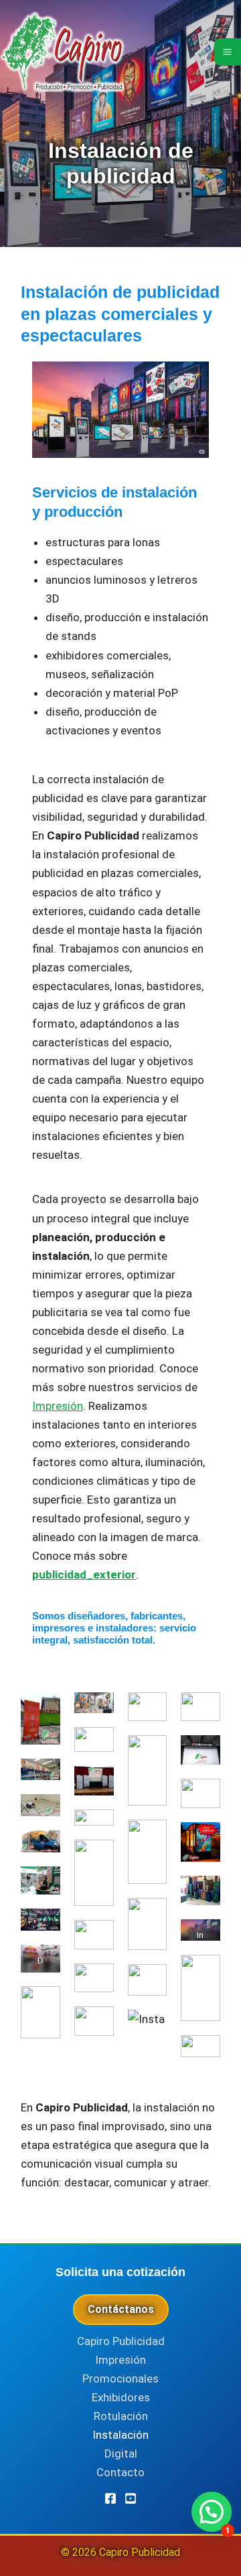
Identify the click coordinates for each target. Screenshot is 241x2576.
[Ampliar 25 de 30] (203, 1796)
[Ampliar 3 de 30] (43, 1812)
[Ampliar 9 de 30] (96, 1710)
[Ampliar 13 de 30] (96, 1857)
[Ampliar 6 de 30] (43, 1926)
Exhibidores (121, 2397)
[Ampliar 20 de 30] (149, 1915)
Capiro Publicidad (121, 2341)
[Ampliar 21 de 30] (149, 1982)
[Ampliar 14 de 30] (96, 1937)
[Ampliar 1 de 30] (43, 1710)
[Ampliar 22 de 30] (149, 2027)
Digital (121, 2453)
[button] (212, 2512)
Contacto (120, 2472)
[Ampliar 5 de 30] (43, 1884)
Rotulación (121, 2416)
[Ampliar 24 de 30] (203, 1753)
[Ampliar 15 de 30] (96, 1981)
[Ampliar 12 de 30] (96, 1827)
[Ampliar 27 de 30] (203, 1893)
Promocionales (120, 2379)
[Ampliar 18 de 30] (149, 1753)
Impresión (58, 1406)
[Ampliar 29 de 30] (203, 1972)
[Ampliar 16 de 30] (96, 2024)
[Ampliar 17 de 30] (149, 1710)
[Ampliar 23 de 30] (203, 1710)
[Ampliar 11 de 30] (96, 1783)
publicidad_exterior (84, 1575)
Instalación (120, 2435)
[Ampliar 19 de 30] (149, 1837)
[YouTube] (131, 2498)
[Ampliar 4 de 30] (43, 1848)
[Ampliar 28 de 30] (203, 1937)
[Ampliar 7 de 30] (43, 1962)
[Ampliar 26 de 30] (203, 1840)
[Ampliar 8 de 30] (43, 2004)
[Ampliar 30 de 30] (203, 2052)
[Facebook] (110, 2498)
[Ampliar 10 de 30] (96, 1745)
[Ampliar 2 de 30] (43, 1776)
